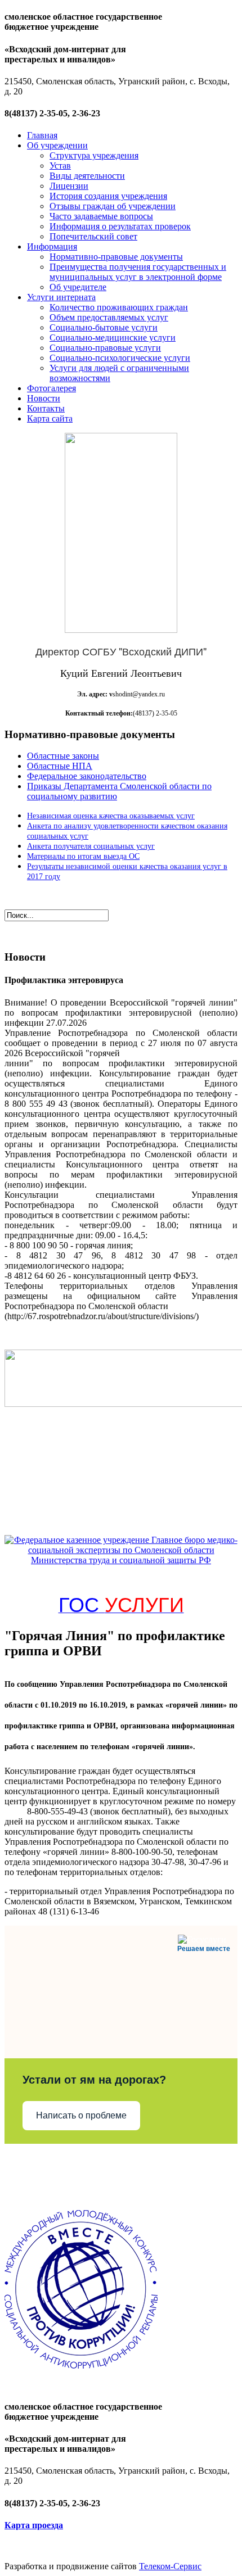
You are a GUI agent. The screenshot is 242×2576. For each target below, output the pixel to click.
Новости (44, 398)
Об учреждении (57, 145)
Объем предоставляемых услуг (109, 317)
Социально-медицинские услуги (113, 338)
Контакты (46, 408)
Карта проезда (34, 2525)
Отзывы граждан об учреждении (113, 206)
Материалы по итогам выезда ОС (83, 856)
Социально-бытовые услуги (104, 327)
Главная (42, 135)
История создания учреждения (108, 196)
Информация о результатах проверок (120, 226)
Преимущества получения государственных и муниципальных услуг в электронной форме (138, 272)
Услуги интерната (61, 297)
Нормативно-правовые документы (116, 257)
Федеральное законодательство (87, 776)
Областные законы (63, 756)
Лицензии (69, 186)
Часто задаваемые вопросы (101, 216)
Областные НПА (60, 766)
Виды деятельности (87, 176)
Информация (52, 246)
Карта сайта (50, 418)
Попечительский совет (93, 236)
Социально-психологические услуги (120, 358)
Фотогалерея (51, 388)
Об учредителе (78, 287)
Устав (60, 166)
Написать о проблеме (81, 2115)
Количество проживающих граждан (119, 307)
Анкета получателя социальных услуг (91, 846)
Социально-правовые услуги (105, 348)
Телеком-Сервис (170, 2566)
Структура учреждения (94, 155)
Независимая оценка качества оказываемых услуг (111, 816)
